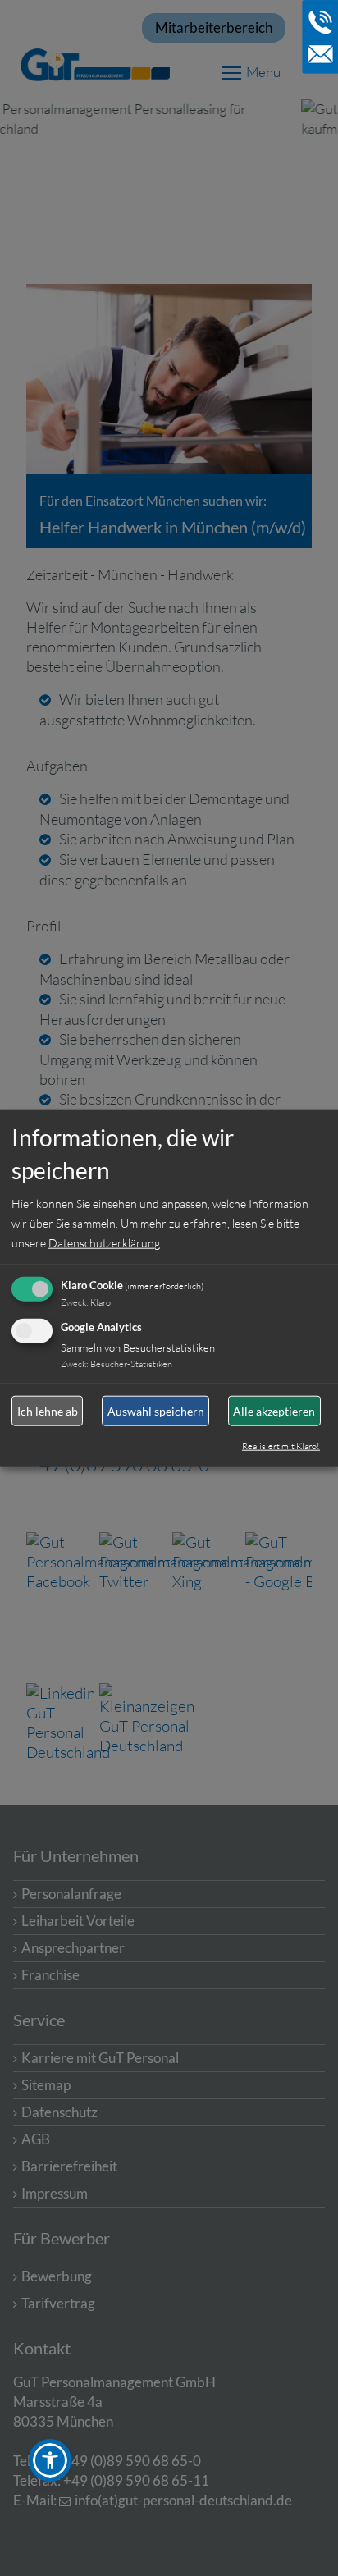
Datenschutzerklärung (104, 1243)
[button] (50, 2460)
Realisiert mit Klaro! (281, 1446)
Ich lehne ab (48, 1410)
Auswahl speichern (156, 1410)
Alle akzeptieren (274, 1410)
